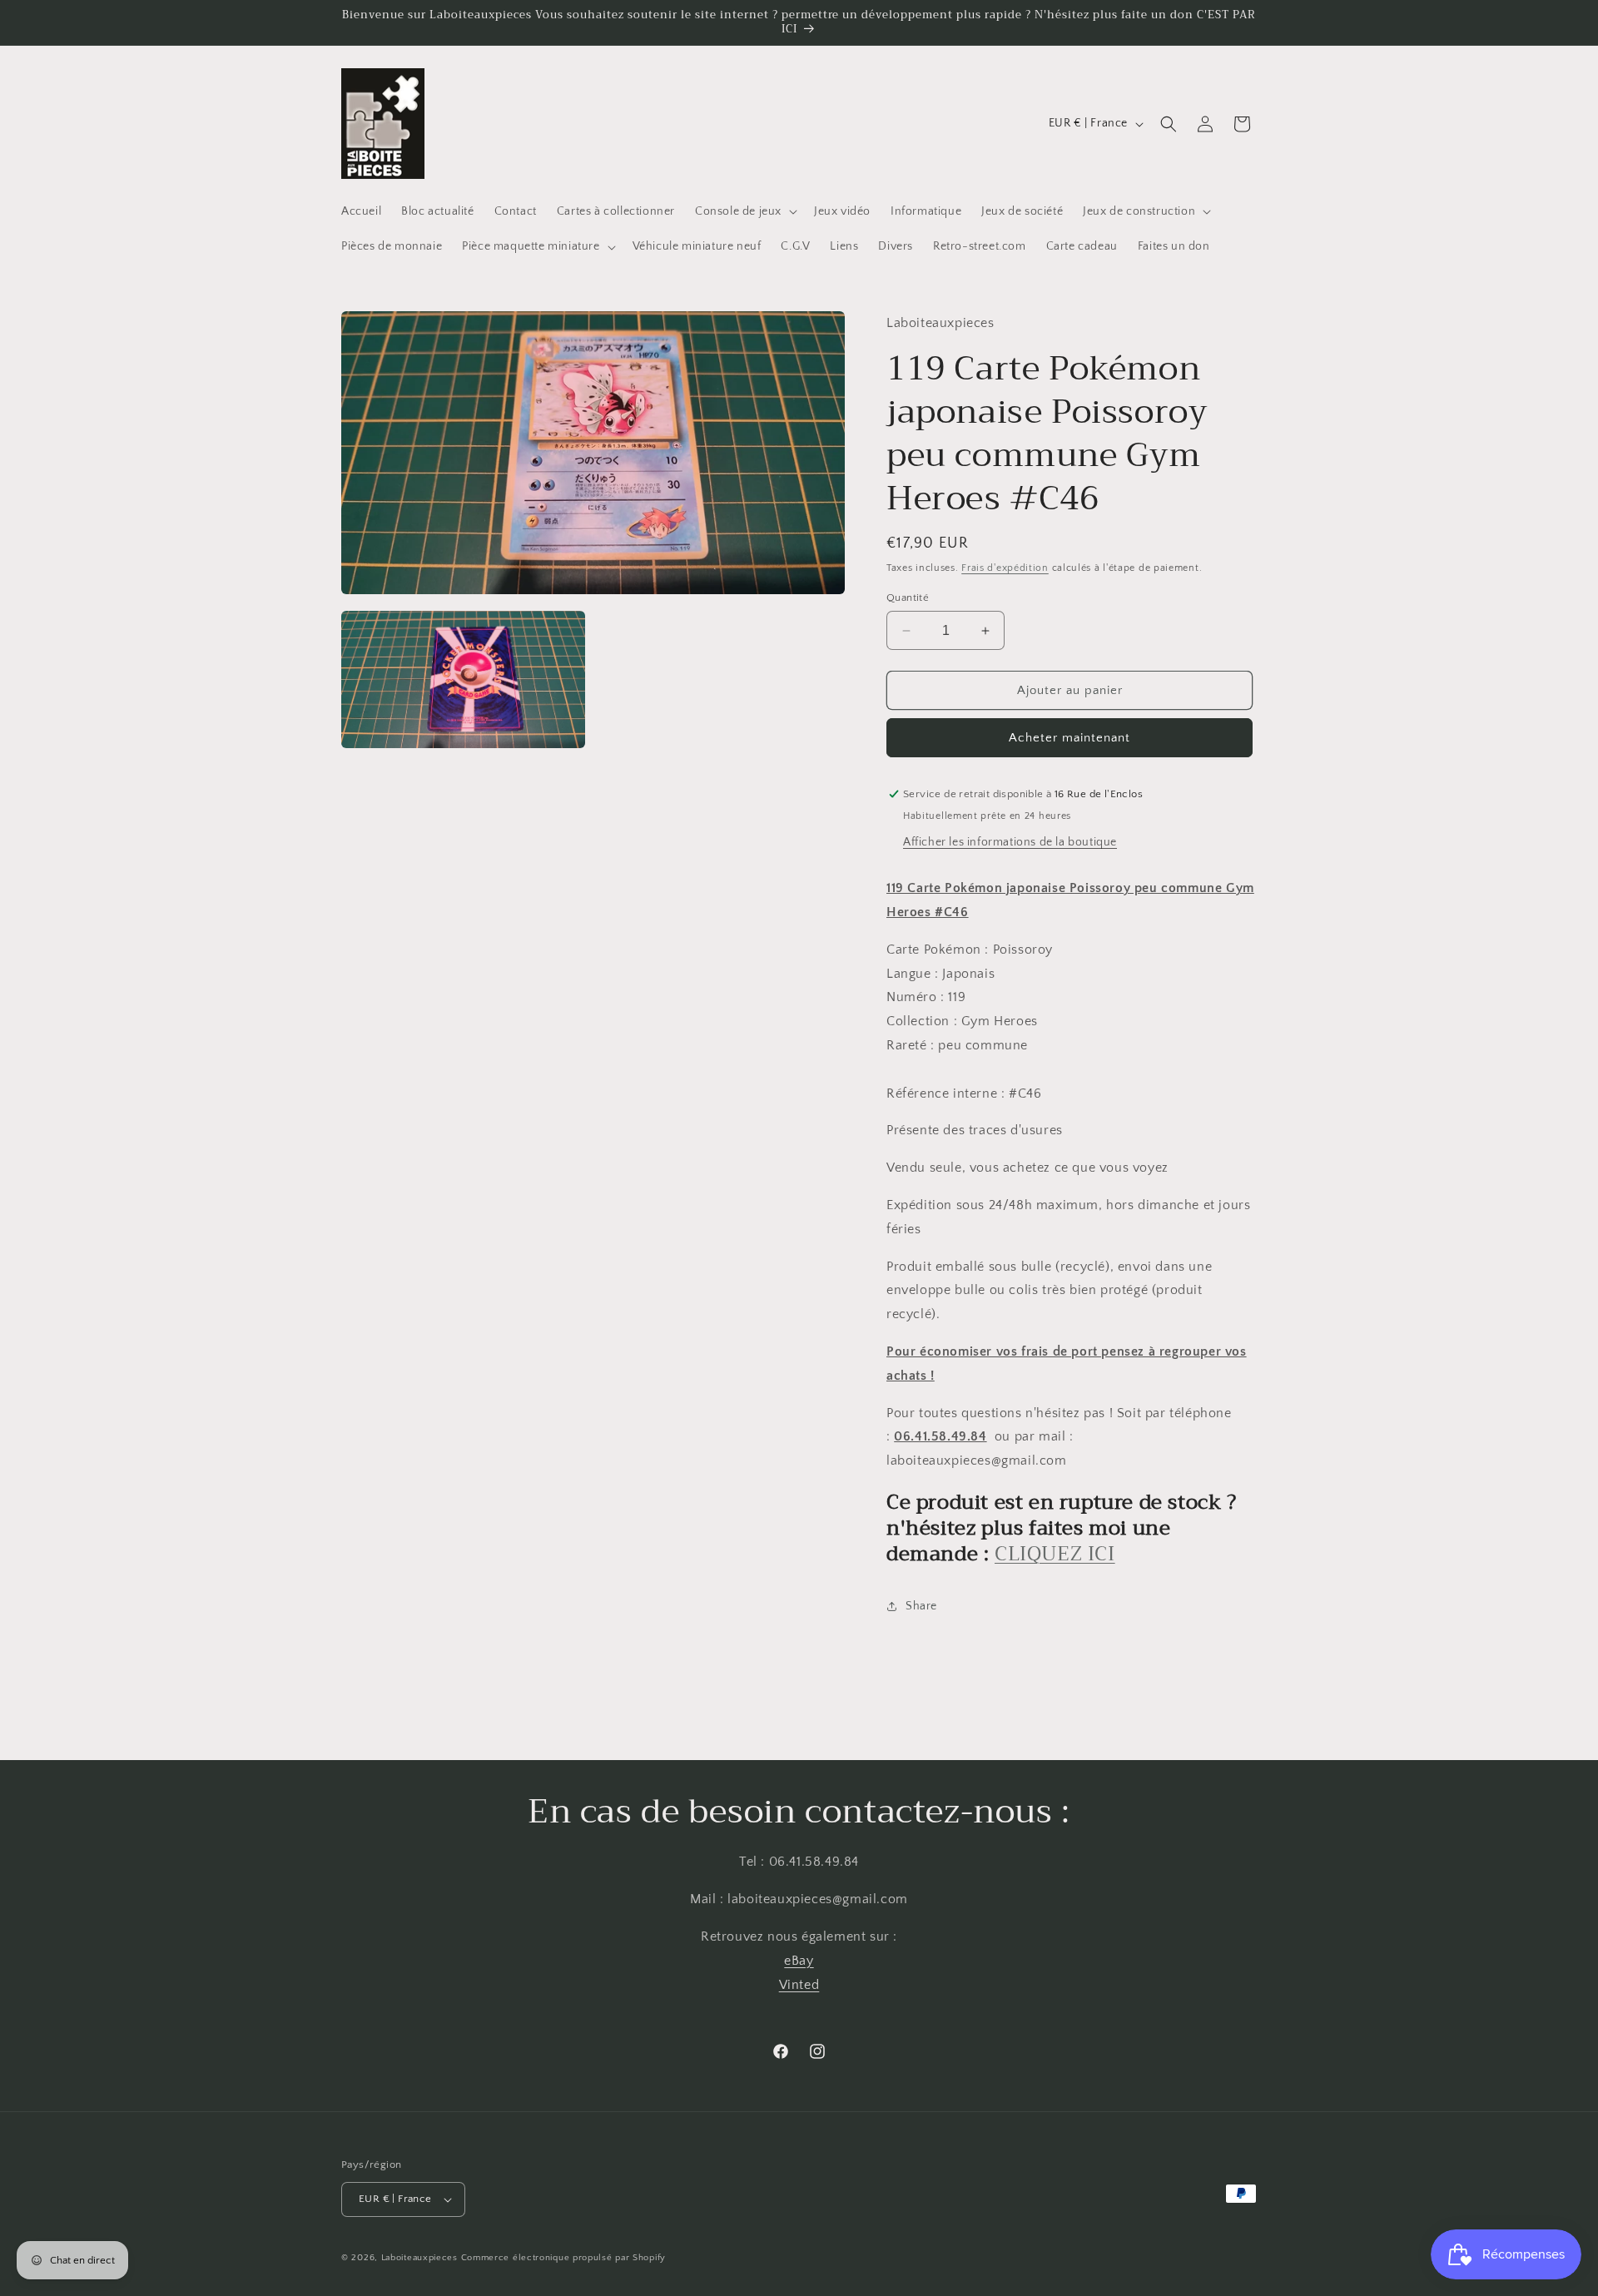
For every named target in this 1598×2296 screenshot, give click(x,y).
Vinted (799, 1985)
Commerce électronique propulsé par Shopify (563, 2258)
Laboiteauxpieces (419, 2258)
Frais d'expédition (1005, 568)
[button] (744, 211)
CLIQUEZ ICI (1055, 1554)
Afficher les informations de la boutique (1010, 842)
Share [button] (921, 1606)
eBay (799, 1961)
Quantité (908, 598)
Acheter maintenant (1069, 738)
